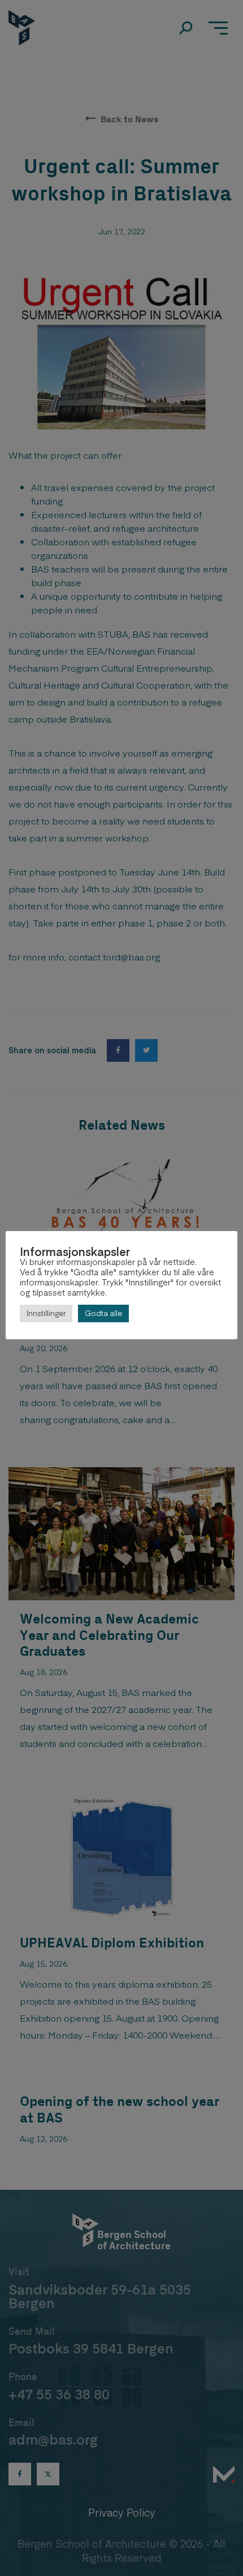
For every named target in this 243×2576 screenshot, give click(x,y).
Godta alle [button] (103, 1313)
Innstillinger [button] (46, 1313)
